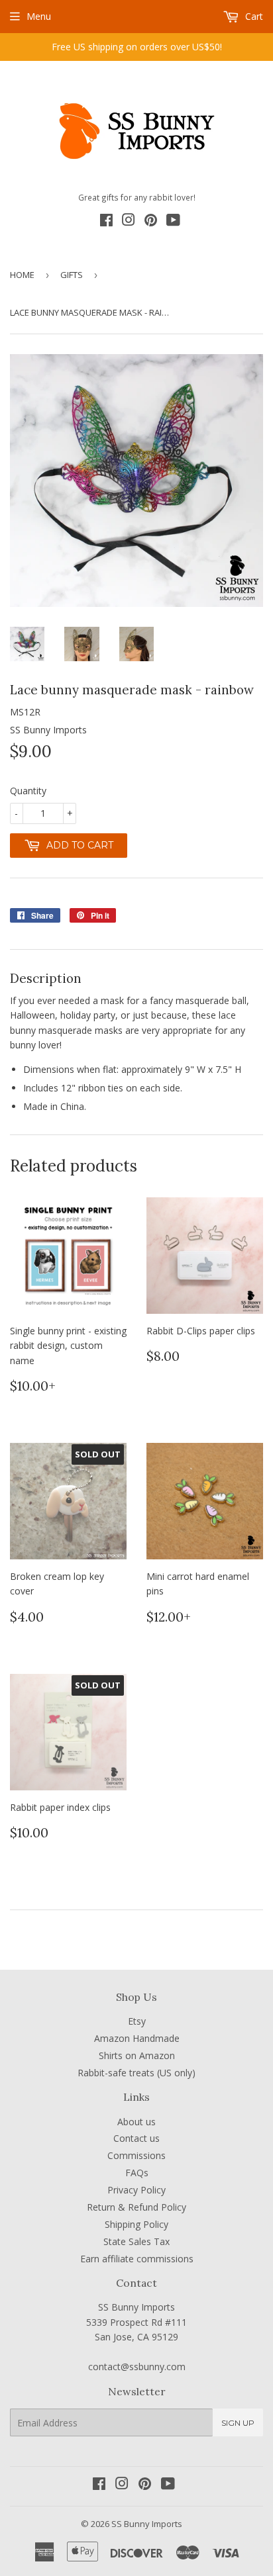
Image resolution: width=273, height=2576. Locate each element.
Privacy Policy (136, 2190)
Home (22, 275)
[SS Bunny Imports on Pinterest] (151, 222)
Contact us (136, 2138)
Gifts (72, 275)
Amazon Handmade (137, 2038)
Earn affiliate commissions (137, 2259)
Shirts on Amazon (137, 2055)
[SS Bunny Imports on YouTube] (173, 222)
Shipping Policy (136, 2224)
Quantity (28, 791)
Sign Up (238, 2423)
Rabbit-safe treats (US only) (136, 2073)
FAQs (137, 2173)
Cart (253, 16)
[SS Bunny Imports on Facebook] (106, 222)
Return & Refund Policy (136, 2207)
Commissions (136, 2155)
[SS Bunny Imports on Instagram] (129, 222)
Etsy (137, 2021)
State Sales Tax (136, 2241)
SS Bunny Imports (147, 2524)
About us (136, 2122)
